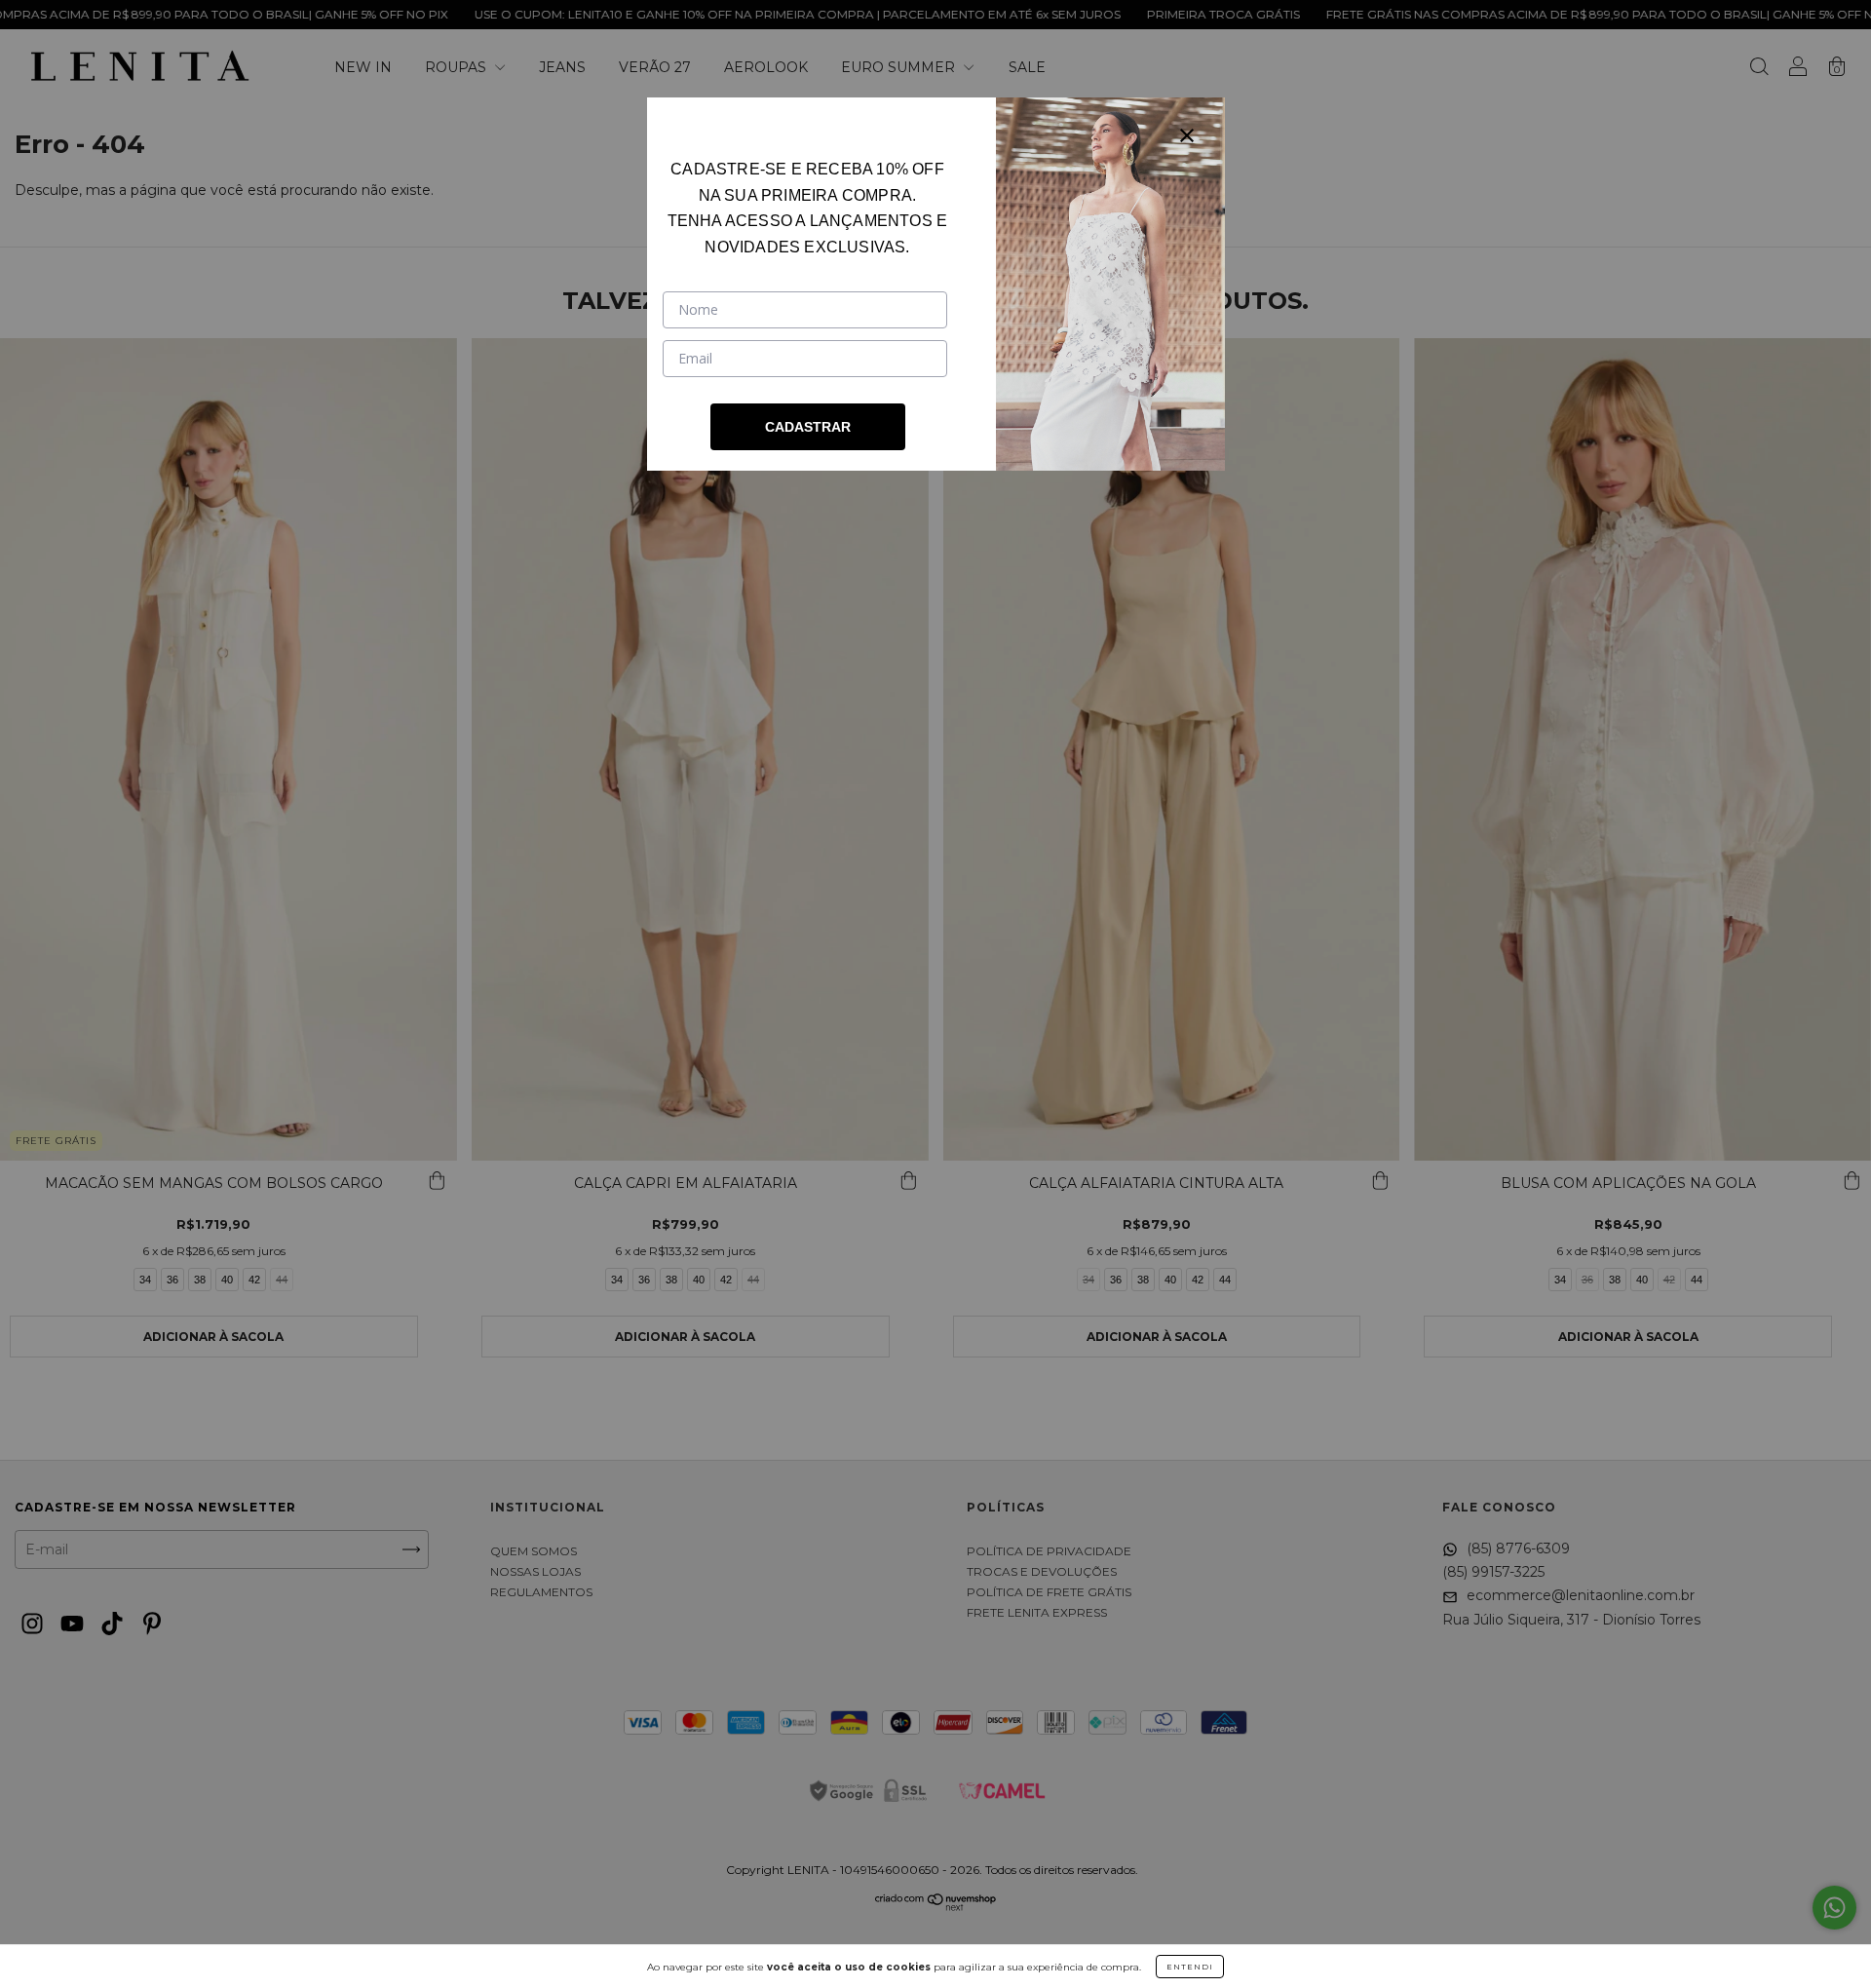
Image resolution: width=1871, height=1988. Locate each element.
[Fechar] (1187, 135)
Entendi (1190, 1967)
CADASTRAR (808, 427)
